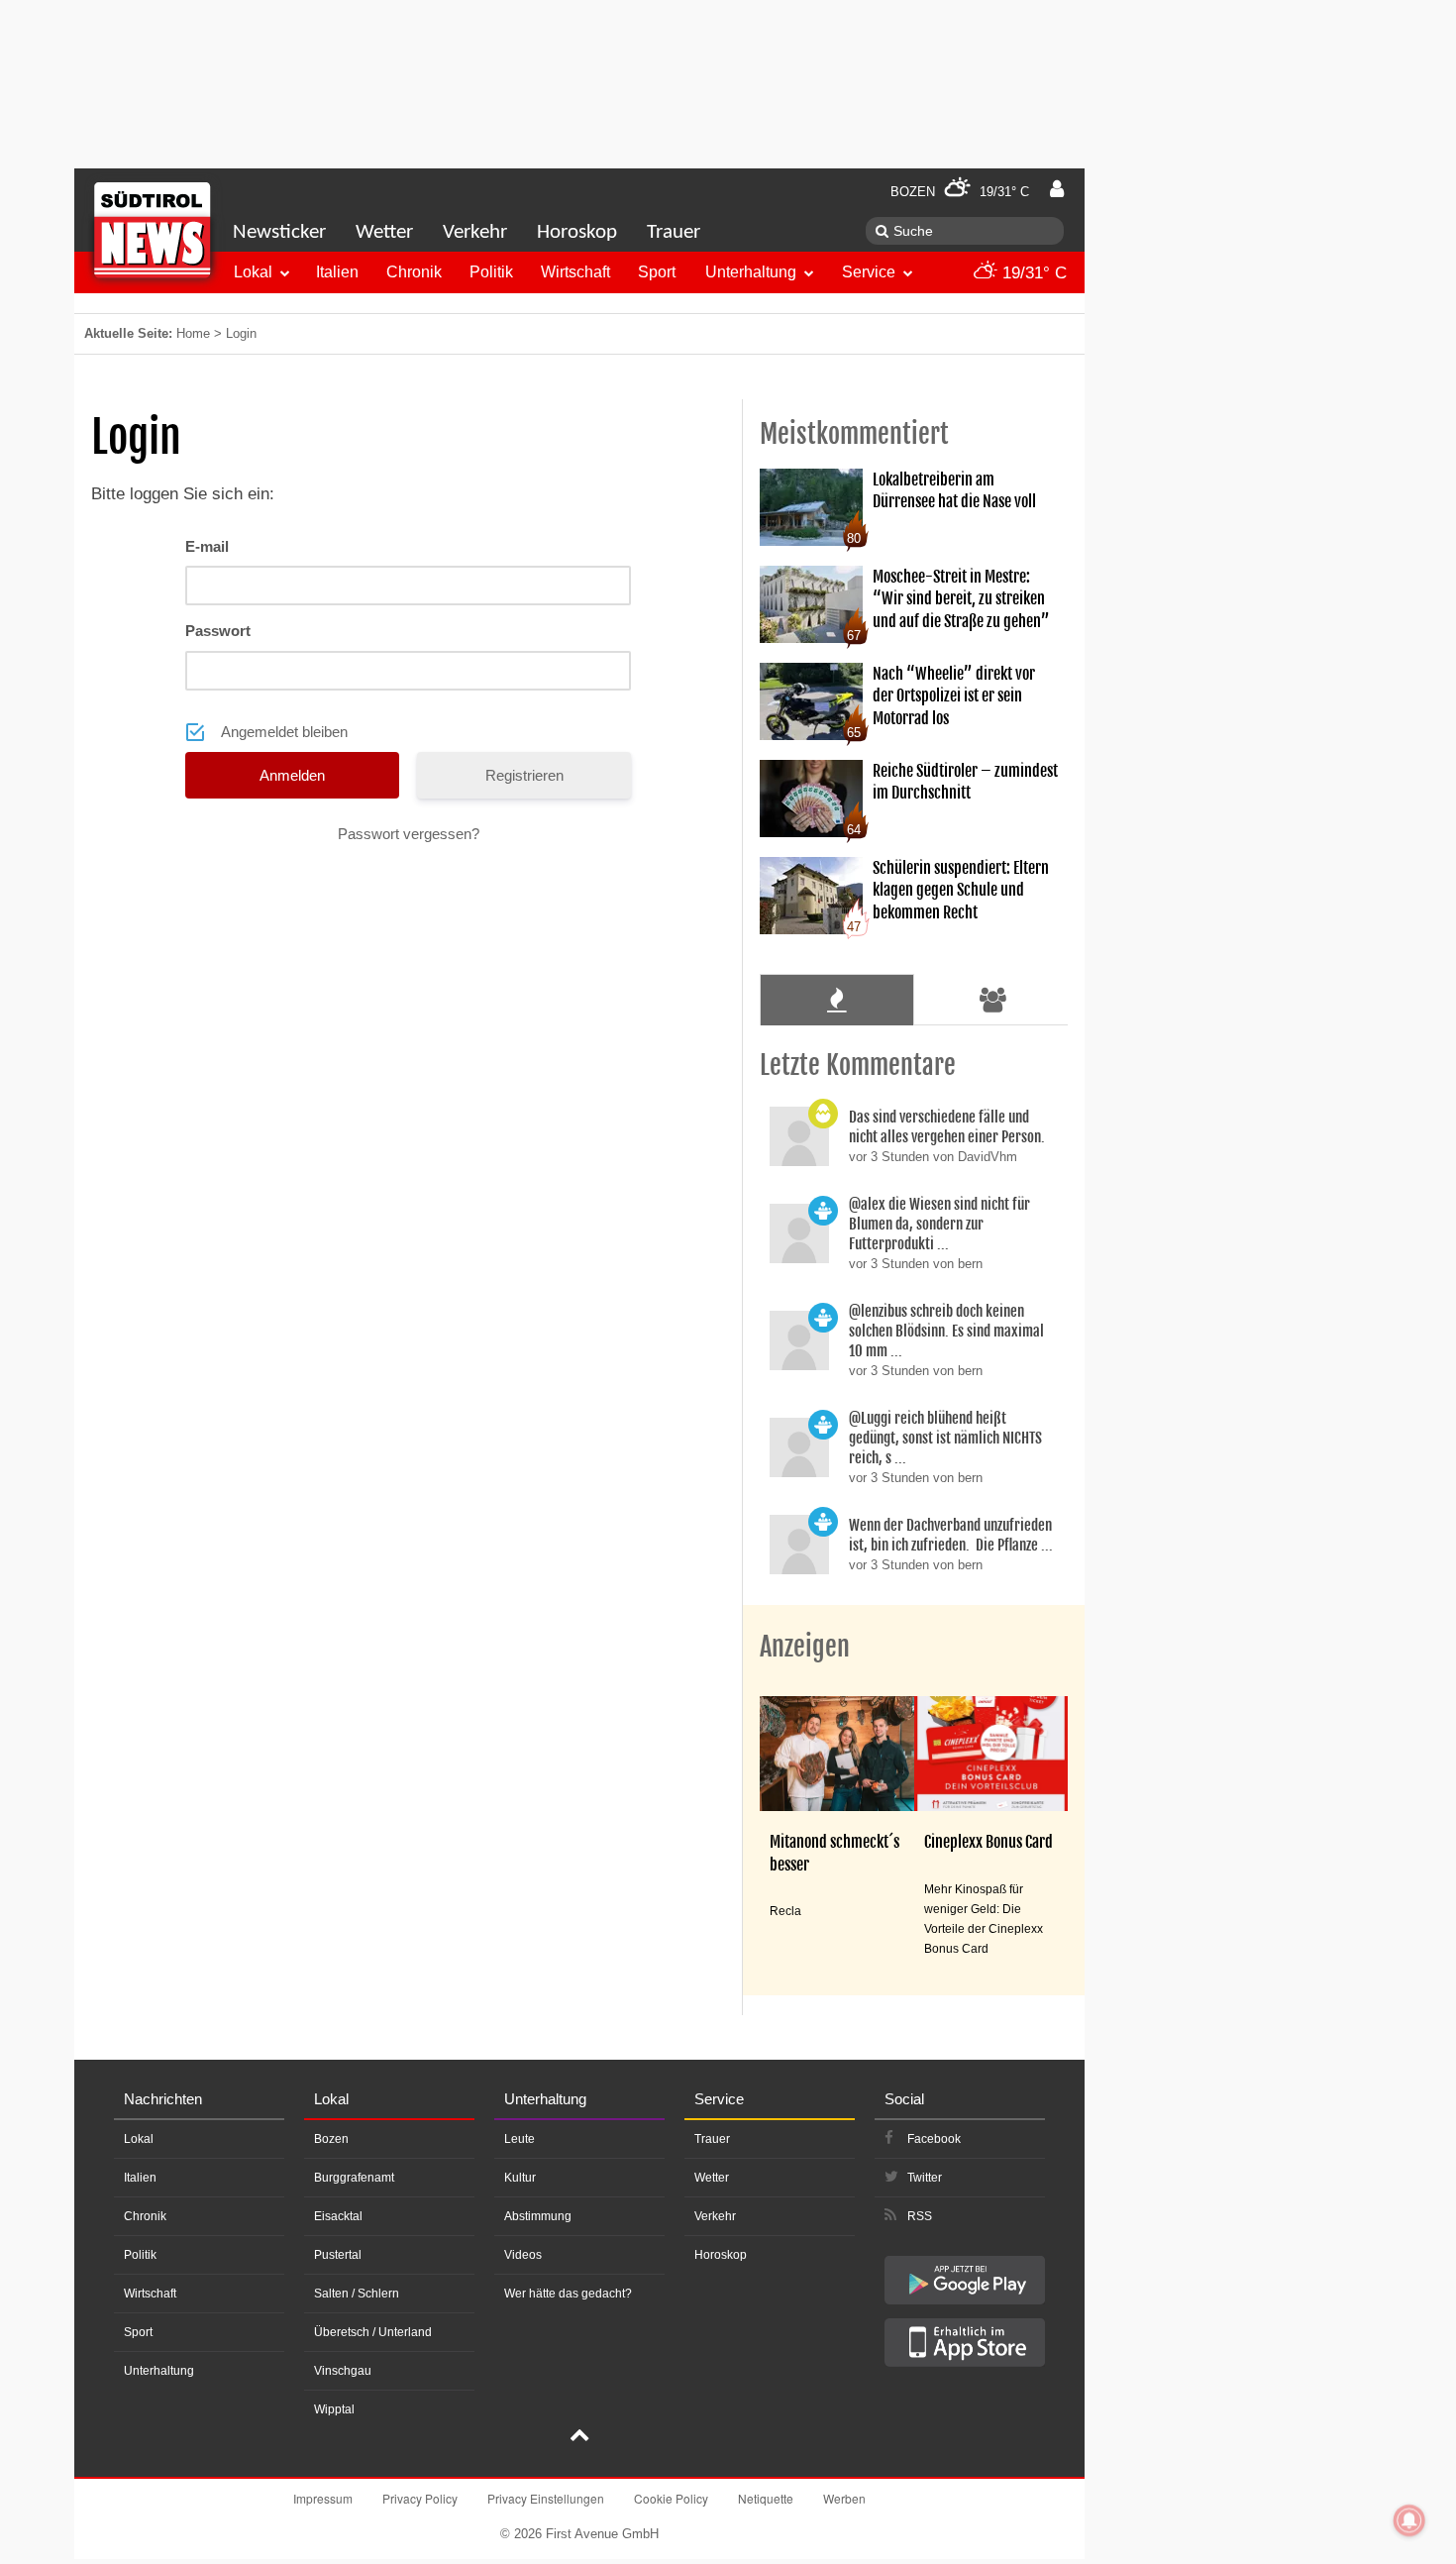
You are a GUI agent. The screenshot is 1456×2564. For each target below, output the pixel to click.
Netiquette (766, 2498)
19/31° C (1032, 273)
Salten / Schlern (357, 2294)
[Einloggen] (1057, 189)
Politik (491, 272)
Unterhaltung (751, 272)
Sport (657, 272)
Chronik (414, 272)
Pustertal (338, 2255)
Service (869, 272)
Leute (520, 2139)
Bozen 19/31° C (960, 192)
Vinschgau (343, 2371)
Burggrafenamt (354, 2178)
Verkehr (475, 232)
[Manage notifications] (1409, 2520)
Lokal (253, 272)
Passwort (218, 631)
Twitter (925, 2178)
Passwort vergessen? (409, 834)
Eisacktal (338, 2216)
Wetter (384, 232)
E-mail (207, 546)
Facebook (934, 2139)
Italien (337, 272)
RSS (920, 2216)
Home (193, 333)
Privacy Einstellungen (546, 2498)
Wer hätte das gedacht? (568, 2294)
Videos (523, 2255)
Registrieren (524, 775)
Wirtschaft (575, 272)
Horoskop (577, 232)
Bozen (331, 2139)
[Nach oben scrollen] (579, 2437)
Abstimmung (538, 2216)
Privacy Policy (420, 2498)
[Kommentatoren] (993, 1000)
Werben (844, 2498)
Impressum (323, 2498)
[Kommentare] (836, 1000)
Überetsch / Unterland (373, 2332)
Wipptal (334, 2409)
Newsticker (279, 232)
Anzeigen (805, 1647)
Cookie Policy (671, 2498)
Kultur (520, 2178)
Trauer (674, 232)
